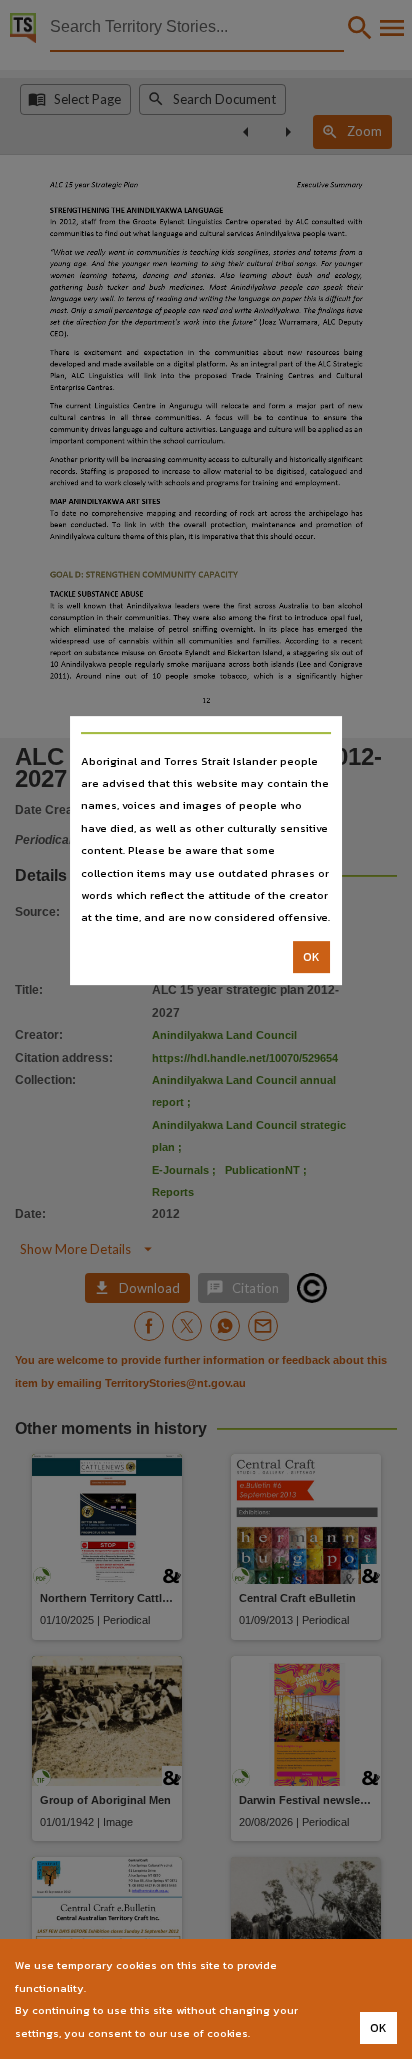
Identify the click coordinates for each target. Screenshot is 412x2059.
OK (311, 957)
